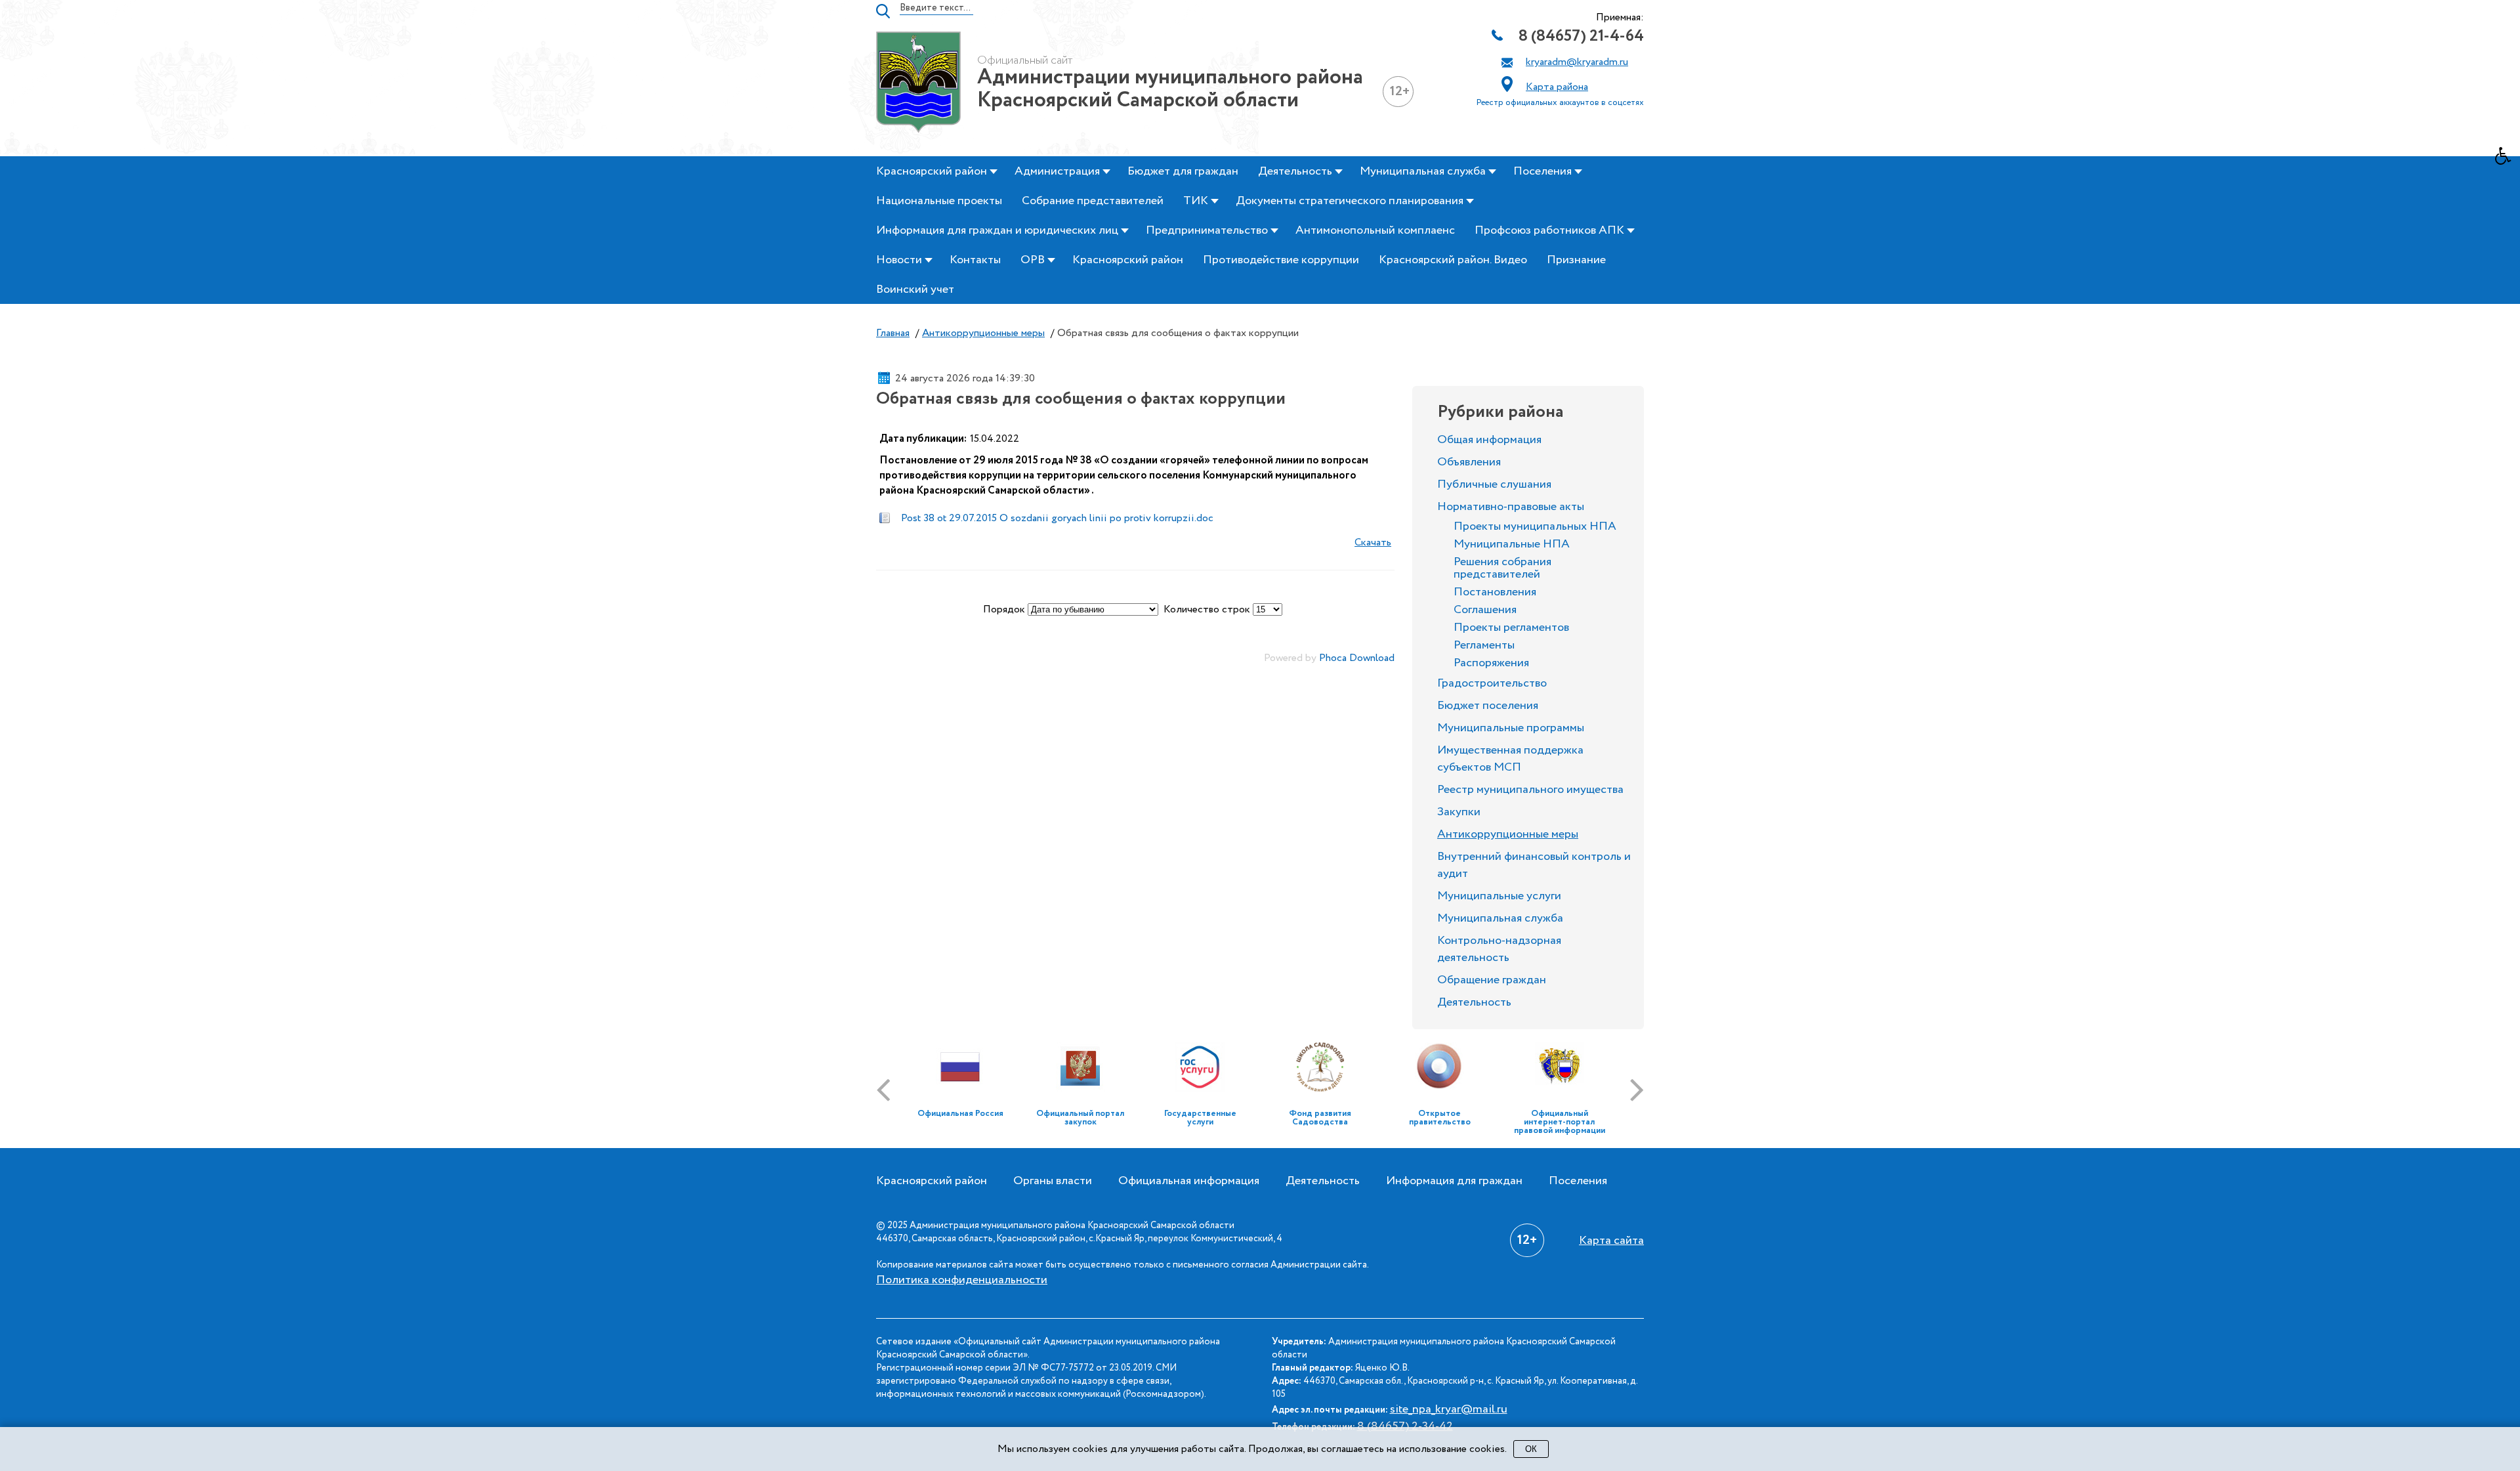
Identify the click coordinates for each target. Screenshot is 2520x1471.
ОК (1531, 1449)
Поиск (883, 11)
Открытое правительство (1440, 1118)
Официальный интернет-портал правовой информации (1560, 1122)
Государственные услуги (1200, 1118)
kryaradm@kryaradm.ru (1577, 62)
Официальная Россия (960, 1114)
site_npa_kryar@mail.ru (1449, 1409)
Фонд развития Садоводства (1320, 1118)
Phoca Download (1357, 658)
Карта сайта (1611, 1241)
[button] (2508, 160)
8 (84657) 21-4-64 (1581, 36)
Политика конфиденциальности (962, 1280)
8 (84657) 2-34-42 (1405, 1426)
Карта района (1557, 87)
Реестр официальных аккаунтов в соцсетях (1560, 103)
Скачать (1373, 543)
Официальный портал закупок (1080, 1118)
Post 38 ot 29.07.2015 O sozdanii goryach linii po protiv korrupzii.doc (1057, 518)
